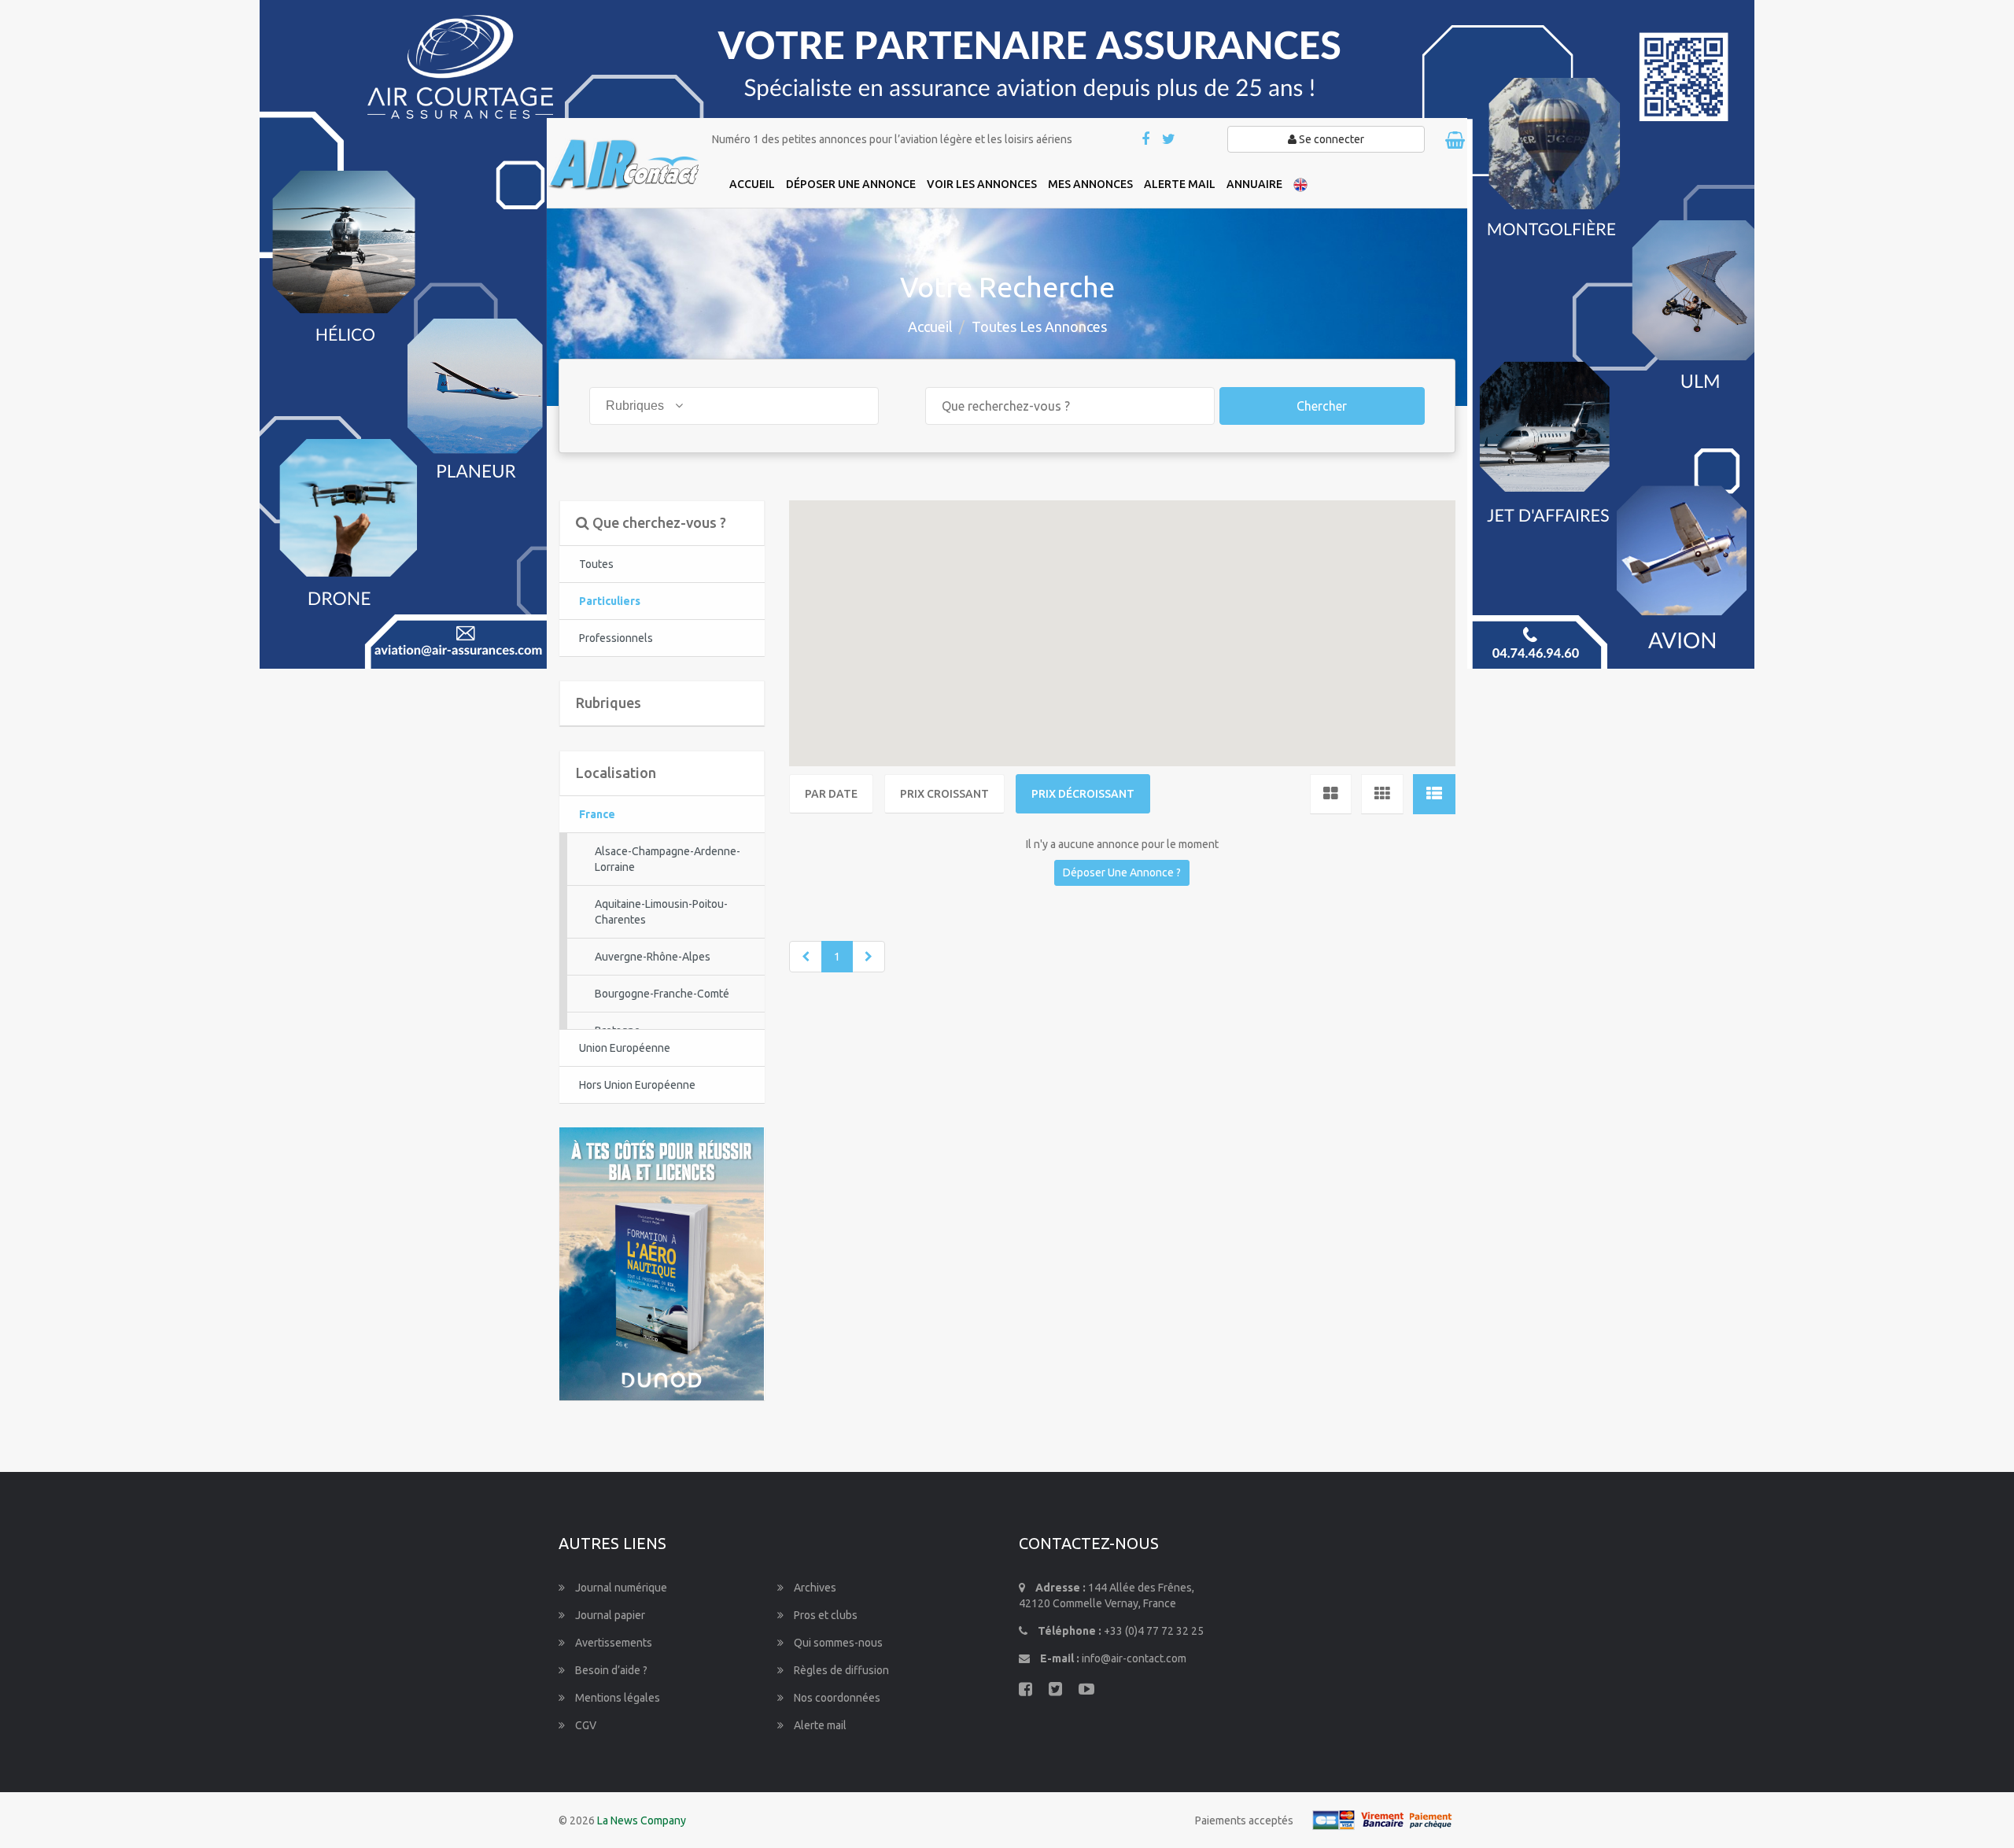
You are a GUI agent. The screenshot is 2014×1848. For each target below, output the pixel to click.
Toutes (596, 564)
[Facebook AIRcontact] (1147, 140)
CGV (585, 1725)
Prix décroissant (1083, 794)
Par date (831, 794)
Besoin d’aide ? (610, 1670)
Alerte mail (819, 1725)
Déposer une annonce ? (1122, 872)
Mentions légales (616, 1698)
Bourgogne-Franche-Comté (662, 994)
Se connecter (1330, 139)
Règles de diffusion (840, 1670)
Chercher (1322, 406)
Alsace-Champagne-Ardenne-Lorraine (668, 859)
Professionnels (616, 638)
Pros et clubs (824, 1615)
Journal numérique (620, 1588)
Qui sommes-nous (837, 1643)
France (597, 814)
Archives (814, 1588)
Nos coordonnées (836, 1698)
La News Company (642, 1820)
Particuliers (610, 601)
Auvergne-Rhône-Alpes (653, 957)
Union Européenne (625, 1048)
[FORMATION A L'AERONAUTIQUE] (662, 1263)
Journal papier (609, 1615)
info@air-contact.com (1134, 1658)
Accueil (930, 326)
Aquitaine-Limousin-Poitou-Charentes (661, 912)
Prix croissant (944, 794)
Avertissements (612, 1643)
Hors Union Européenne (637, 1085)
